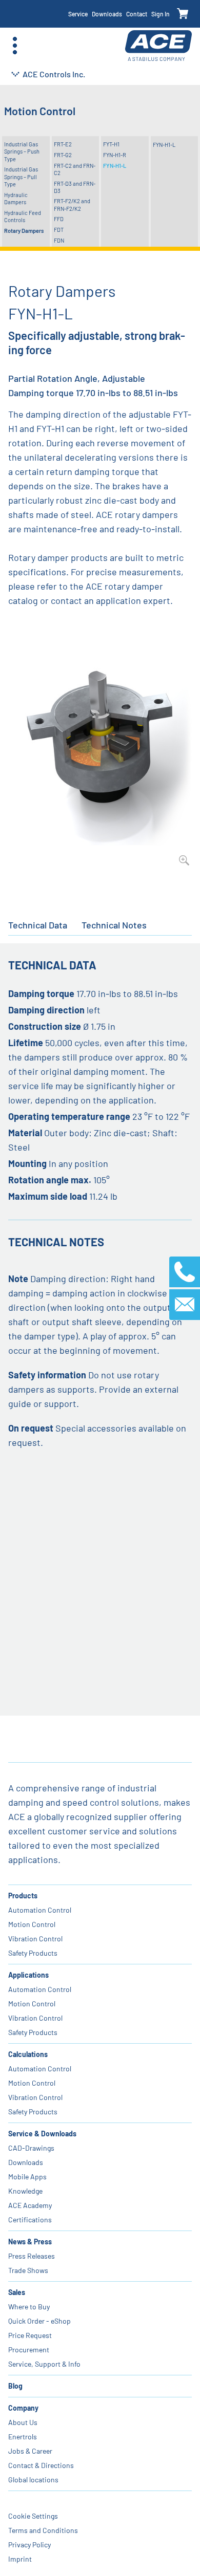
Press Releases (32, 2256)
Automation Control (40, 1910)
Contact (137, 14)
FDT (59, 230)
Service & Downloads (42, 2134)
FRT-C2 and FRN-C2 (75, 169)
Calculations (28, 2054)
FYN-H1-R (115, 155)
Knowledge (25, 2191)
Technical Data (38, 925)
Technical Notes (114, 925)
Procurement (29, 2350)
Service (78, 14)
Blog (15, 2386)
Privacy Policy (29, 2545)
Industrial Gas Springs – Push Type (22, 151)
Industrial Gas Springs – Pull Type (21, 177)
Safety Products (33, 1953)
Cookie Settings (33, 2516)
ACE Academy (30, 2205)
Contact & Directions (41, 2465)
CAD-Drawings (31, 2148)
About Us (23, 2422)
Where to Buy (29, 2307)
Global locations (33, 2480)
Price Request (30, 2335)
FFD (59, 219)
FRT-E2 (63, 144)
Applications (28, 1975)
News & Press (30, 2242)
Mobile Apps (27, 2177)
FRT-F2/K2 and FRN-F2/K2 (72, 204)
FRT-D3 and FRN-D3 (75, 187)
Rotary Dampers (24, 231)
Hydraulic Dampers (16, 198)
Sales (17, 2292)
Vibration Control (35, 1939)
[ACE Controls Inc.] (158, 46)
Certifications (30, 2220)
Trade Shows (28, 2270)
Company (23, 2408)
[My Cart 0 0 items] (183, 14)
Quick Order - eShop (39, 2321)
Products (23, 1896)
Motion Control (32, 1924)
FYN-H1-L (115, 166)
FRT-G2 (63, 155)
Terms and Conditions (43, 2530)
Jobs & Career (30, 2451)
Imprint (20, 2559)
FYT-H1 (111, 144)
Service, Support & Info (44, 2364)
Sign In (161, 14)
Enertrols (23, 2437)
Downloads (107, 14)
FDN (59, 240)
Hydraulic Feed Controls (23, 216)
